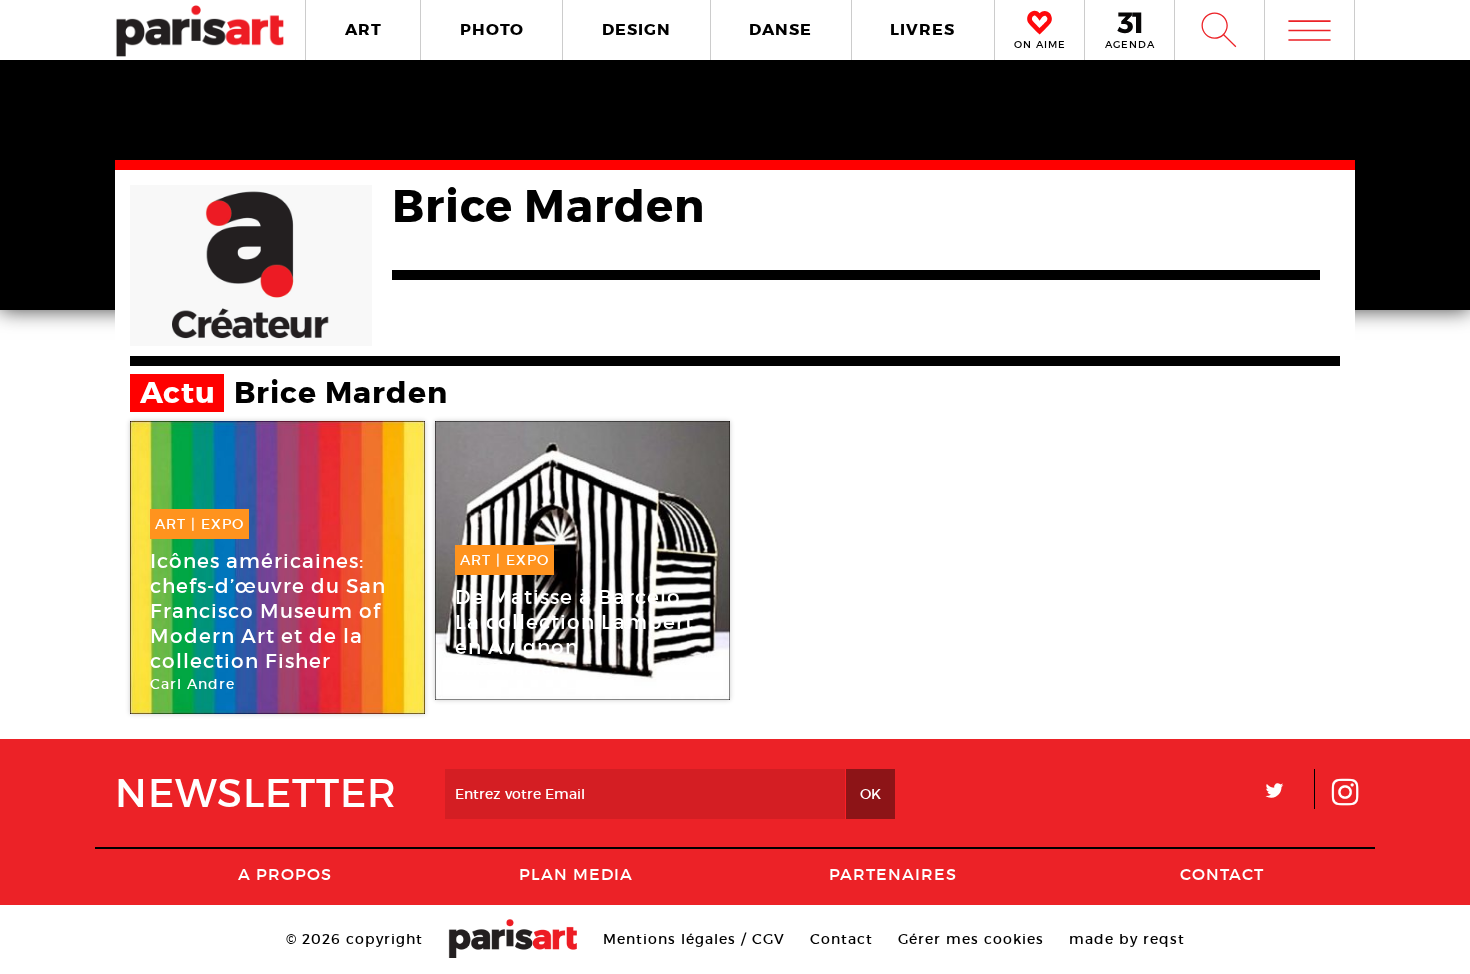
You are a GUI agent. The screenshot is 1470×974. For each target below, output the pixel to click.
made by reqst (1127, 939)
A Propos (285, 874)
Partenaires (893, 874)
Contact (1222, 874)
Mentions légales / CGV (694, 939)
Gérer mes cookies (971, 939)
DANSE (780, 29)
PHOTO (492, 29)
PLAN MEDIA (576, 874)
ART (363, 29)
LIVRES (922, 29)
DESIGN (636, 29)
